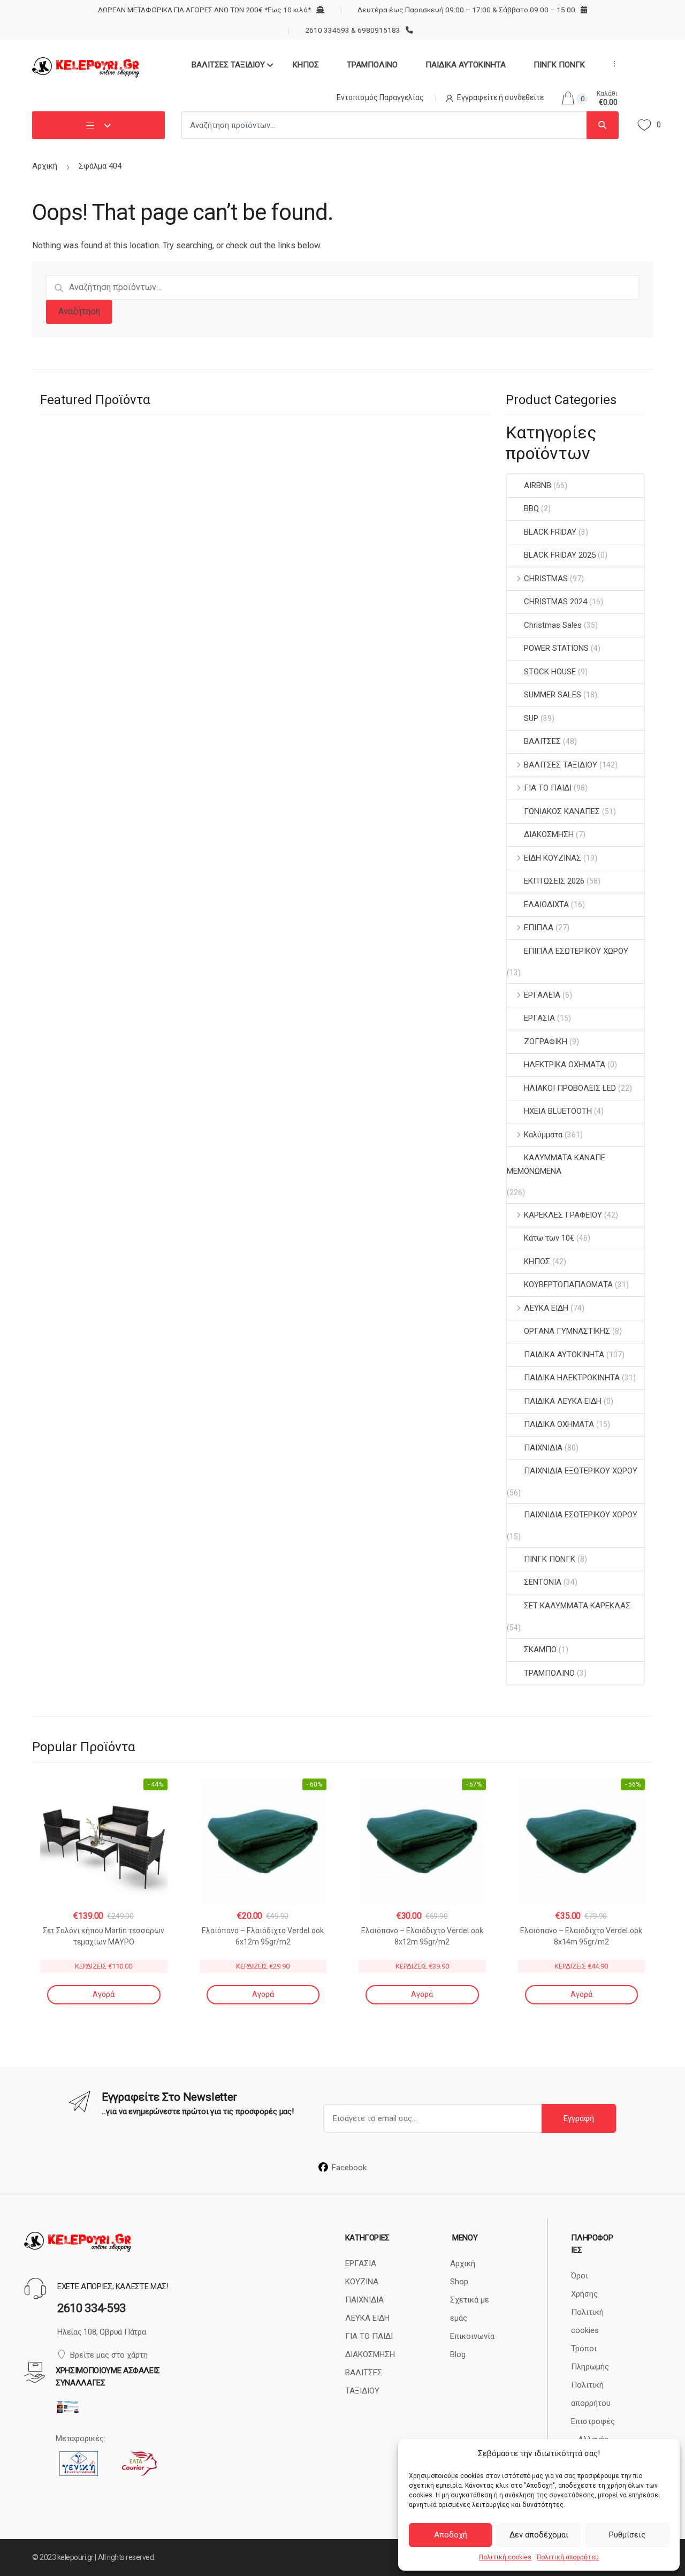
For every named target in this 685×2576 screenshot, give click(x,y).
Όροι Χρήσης (584, 2285)
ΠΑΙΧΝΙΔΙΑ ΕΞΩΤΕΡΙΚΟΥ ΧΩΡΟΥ (581, 1471)
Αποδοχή (451, 2535)
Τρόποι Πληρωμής (590, 2358)
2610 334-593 (92, 2308)
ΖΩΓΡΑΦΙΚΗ (546, 1042)
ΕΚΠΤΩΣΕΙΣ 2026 (554, 881)
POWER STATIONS (556, 648)
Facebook (349, 2168)
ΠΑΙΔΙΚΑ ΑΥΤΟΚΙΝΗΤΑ (466, 65)
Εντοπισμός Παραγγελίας (380, 97)
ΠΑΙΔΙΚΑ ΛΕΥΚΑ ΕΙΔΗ (563, 1401)
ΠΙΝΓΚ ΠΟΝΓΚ (559, 65)
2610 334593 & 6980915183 (352, 30)
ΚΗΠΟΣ (306, 65)
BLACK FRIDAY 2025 (560, 555)
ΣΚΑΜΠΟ (540, 1650)
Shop (459, 2282)
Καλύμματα (543, 1135)
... (611, 64)
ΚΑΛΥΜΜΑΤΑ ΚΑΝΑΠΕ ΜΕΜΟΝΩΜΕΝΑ (556, 1164)
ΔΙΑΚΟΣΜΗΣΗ (549, 834)
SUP (531, 718)
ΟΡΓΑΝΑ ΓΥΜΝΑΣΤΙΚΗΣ (567, 1331)
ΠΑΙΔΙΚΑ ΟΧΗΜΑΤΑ (559, 1424)
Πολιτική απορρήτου (568, 2557)
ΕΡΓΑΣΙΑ (539, 1018)
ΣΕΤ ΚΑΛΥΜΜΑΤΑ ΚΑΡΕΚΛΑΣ (577, 1606)
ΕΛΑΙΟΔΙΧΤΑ (546, 905)
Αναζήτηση (79, 311)
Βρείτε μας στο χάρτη (109, 2355)
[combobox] (384, 125)
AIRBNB (538, 485)
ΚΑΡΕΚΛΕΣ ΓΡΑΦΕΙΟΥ (563, 1215)
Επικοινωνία (472, 2336)
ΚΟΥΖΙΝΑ (362, 2282)
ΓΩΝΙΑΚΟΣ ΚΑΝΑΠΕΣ (562, 811)
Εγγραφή (579, 2118)
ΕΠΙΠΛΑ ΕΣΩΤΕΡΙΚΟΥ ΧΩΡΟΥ (576, 951)
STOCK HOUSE (550, 672)
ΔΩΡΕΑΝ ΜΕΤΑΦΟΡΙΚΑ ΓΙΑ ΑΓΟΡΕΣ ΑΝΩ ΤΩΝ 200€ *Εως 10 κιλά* (204, 10)
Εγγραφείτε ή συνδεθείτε (500, 97)
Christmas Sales (553, 625)
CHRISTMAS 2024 (555, 602)
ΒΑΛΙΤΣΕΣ (542, 741)
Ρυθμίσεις (627, 2535)
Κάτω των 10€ (549, 1238)
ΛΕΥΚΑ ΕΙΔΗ (546, 1308)
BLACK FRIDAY (550, 532)
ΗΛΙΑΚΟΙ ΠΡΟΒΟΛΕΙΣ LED (570, 1088)
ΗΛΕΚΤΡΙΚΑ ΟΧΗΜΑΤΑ (565, 1065)
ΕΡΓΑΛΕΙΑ (542, 995)
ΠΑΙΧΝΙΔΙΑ (543, 1448)
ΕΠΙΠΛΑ (539, 928)
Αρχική (45, 166)
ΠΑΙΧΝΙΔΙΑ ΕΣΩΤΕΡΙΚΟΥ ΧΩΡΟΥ (581, 1515)
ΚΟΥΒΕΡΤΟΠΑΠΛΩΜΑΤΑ (568, 1285)
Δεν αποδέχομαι (539, 2535)
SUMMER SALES (553, 695)
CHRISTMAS (546, 579)
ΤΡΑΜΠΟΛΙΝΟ (372, 65)
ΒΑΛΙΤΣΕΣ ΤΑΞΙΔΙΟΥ (228, 65)
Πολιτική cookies (505, 2557)
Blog (458, 2354)
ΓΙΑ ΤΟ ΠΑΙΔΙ (548, 788)
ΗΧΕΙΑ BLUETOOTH (558, 1111)
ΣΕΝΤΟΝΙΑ (543, 1582)
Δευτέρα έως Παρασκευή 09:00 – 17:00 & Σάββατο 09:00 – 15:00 (466, 10)
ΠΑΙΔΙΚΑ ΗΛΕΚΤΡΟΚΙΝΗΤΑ (572, 1378)
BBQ (531, 508)
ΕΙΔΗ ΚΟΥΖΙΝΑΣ (553, 858)
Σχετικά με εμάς (470, 2309)
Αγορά (104, 1994)
